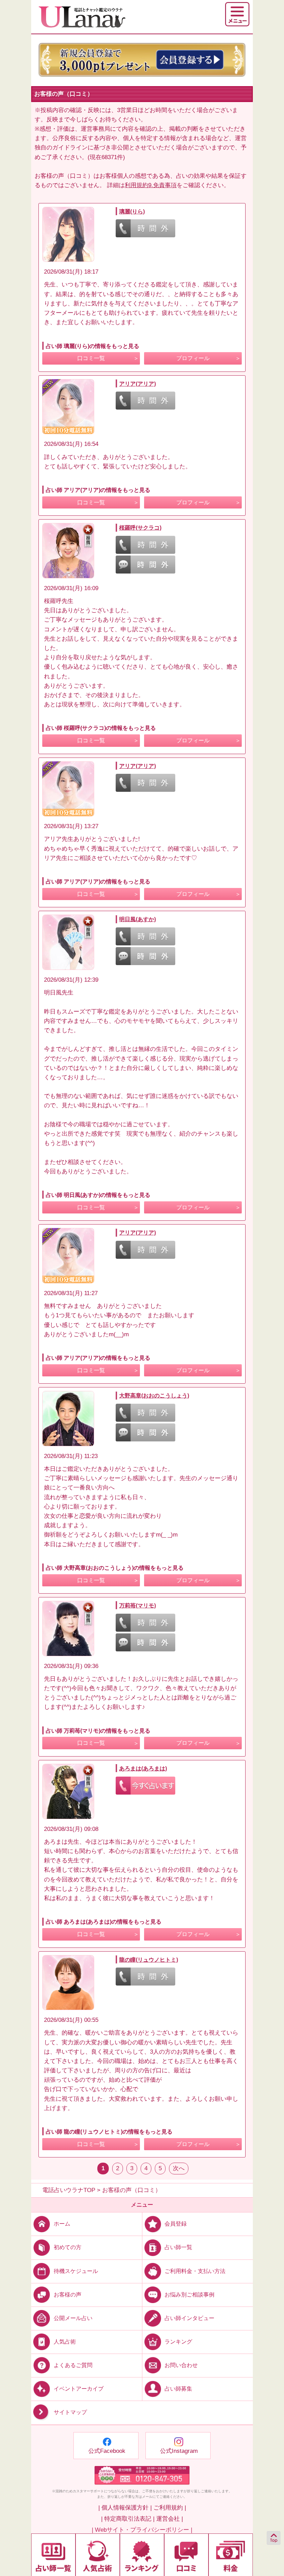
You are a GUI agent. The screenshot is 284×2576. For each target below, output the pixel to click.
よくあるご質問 (73, 2365)
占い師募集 (178, 2389)
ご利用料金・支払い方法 (195, 2271)
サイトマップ (70, 2412)
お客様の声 (68, 2294)
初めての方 (68, 2247)
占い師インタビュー (189, 2318)
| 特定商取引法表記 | (128, 2519)
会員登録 (176, 2224)
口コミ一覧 (91, 358)
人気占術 (65, 2342)
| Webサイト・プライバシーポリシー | (142, 2530)
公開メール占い (73, 2318)
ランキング (178, 2342)
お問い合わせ (181, 2365)
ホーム (62, 2224)
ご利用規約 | (170, 2508)
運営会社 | (170, 2519)
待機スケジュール (76, 2271)
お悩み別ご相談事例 (189, 2294)
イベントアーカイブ (79, 2389)
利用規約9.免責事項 (151, 185)
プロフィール (193, 358)
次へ (179, 2168)
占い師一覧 (178, 2247)
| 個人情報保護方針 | (125, 2508)
